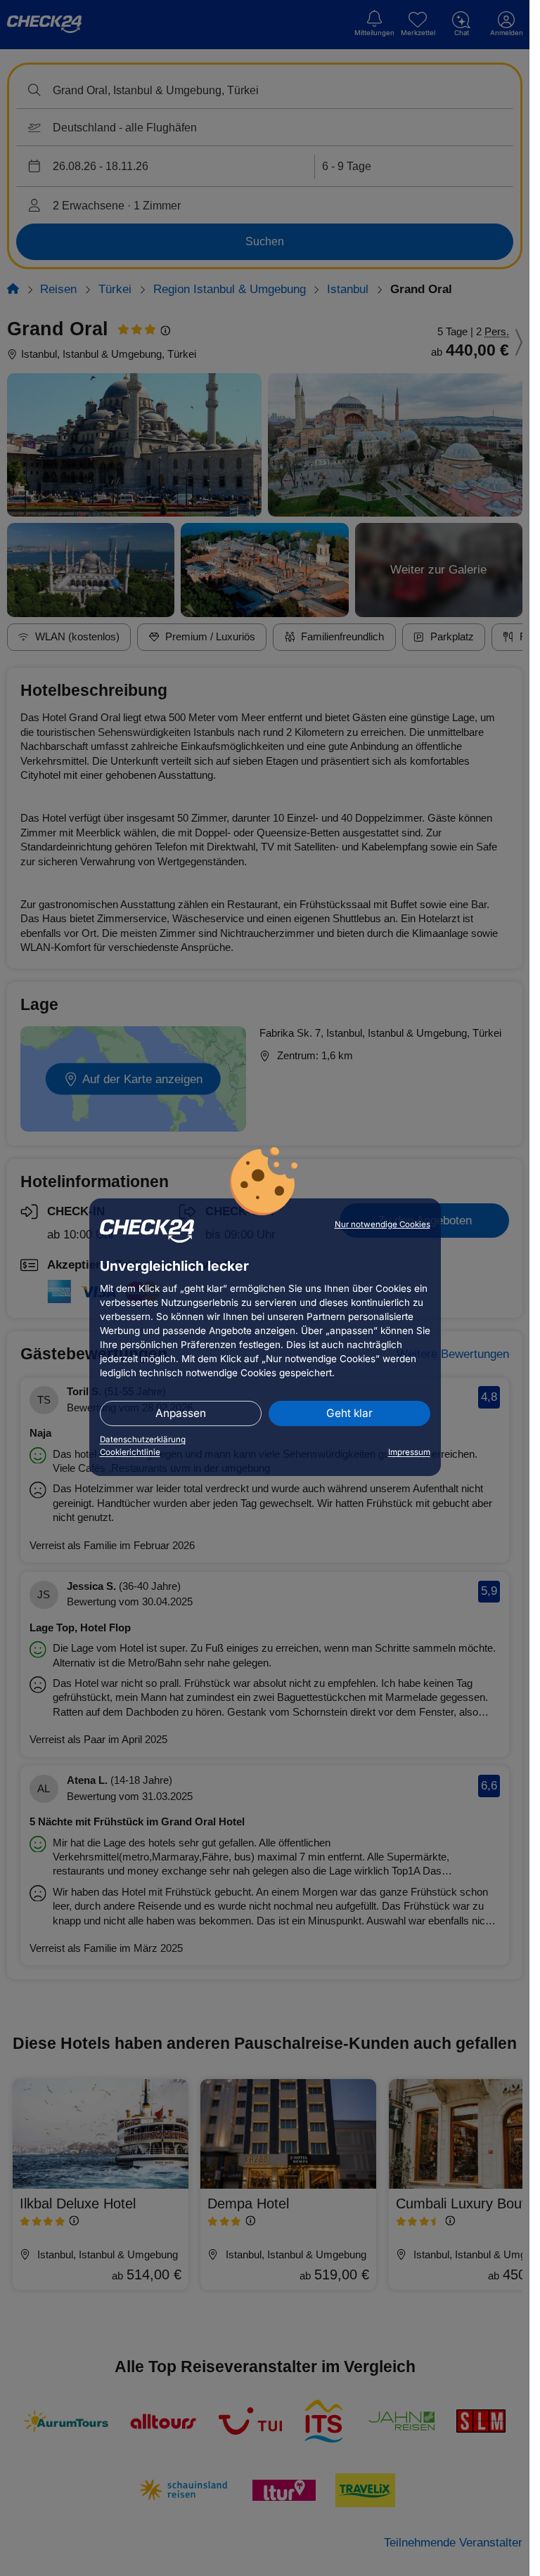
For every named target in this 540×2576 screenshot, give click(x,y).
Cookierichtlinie (130, 1452)
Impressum (409, 1452)
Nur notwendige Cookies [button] (382, 1224)
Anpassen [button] (181, 1413)
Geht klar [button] (349, 1413)
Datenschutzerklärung (143, 1439)
